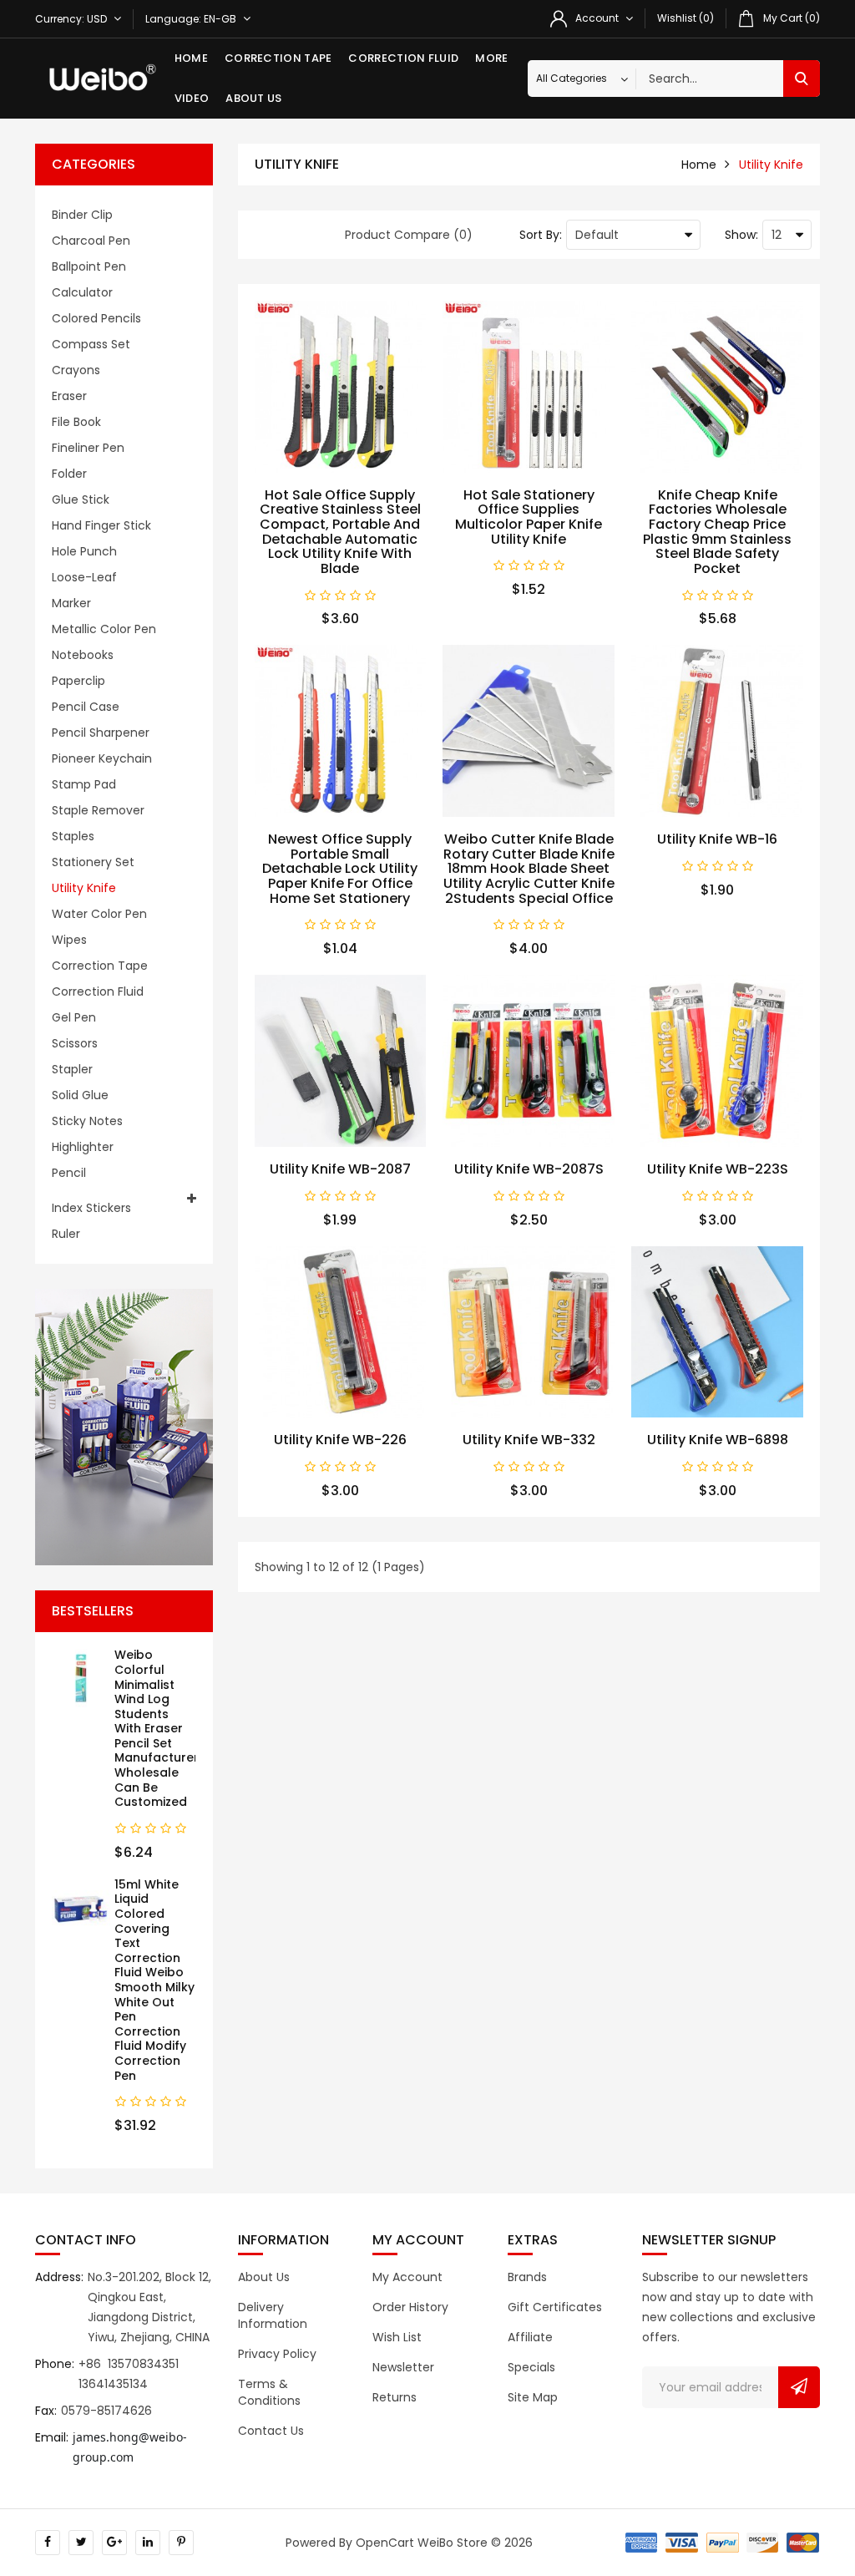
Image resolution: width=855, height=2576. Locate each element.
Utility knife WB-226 (340, 1440)
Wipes (69, 940)
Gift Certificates (555, 2307)
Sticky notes (87, 1121)
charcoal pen (91, 241)
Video (192, 98)
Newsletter (403, 2367)
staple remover (98, 810)
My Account (407, 2277)
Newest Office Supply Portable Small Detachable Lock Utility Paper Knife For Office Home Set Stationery (340, 868)
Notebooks (83, 655)
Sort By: (541, 235)
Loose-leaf (84, 577)
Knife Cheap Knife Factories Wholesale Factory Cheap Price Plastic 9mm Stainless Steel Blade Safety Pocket (717, 532)
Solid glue (80, 1095)
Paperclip (78, 681)
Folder (69, 474)
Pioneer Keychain (102, 758)
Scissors (75, 1043)
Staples (73, 836)
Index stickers (91, 1208)
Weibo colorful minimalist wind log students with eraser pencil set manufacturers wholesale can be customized (160, 1728)
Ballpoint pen (89, 266)
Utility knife (84, 888)
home (699, 165)
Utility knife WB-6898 (718, 1440)
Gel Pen (74, 1017)
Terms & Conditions (269, 2392)
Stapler (72, 1069)
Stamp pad (84, 784)
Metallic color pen (104, 629)
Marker (71, 603)
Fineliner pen (88, 448)
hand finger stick (101, 525)
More (491, 58)
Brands (527, 2277)
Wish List (397, 2337)
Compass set (91, 344)
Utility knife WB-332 (529, 1440)
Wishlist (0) (686, 18)
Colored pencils (96, 318)
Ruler (66, 1234)
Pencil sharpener (101, 733)
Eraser (69, 396)
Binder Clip (82, 215)
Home (191, 58)
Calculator (82, 292)
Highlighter (83, 1147)
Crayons (76, 370)
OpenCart (385, 2543)
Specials (531, 2367)
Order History (410, 2307)
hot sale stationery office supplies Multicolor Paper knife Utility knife (529, 517)
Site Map (533, 2397)
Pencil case (86, 707)
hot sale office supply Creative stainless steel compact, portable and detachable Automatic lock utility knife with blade (340, 532)
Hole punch (84, 551)
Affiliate (530, 2337)
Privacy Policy (277, 2354)
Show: (741, 235)
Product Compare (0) (409, 235)
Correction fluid (403, 58)
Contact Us (271, 2431)
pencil (69, 1173)
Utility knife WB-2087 (340, 1169)
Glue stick (81, 499)
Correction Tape (278, 58)
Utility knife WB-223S (718, 1169)
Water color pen (99, 914)
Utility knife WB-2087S (529, 1169)
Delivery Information (273, 2315)
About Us (253, 98)
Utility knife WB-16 (717, 839)
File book (76, 422)
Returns (395, 2397)
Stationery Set (93, 862)
